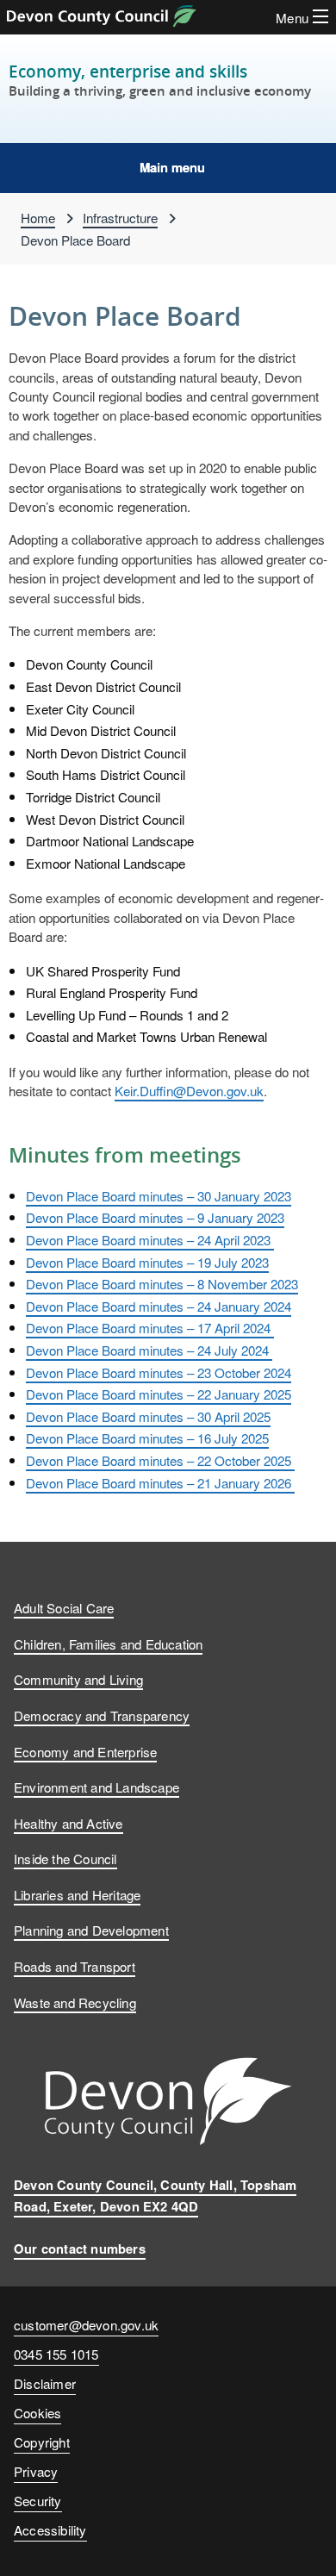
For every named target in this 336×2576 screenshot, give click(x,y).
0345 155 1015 (56, 2357)
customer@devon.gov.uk (86, 2324)
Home (38, 217)
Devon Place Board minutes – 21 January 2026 (160, 1482)
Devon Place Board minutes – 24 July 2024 (149, 1350)
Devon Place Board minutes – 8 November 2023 (162, 1283)
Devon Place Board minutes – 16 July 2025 (147, 1438)
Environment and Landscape (96, 1787)
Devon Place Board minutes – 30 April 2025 (148, 1416)
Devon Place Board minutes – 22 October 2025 (160, 1460)
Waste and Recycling (75, 2002)
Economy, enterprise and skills (128, 71)
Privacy (36, 2471)
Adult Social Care (64, 1607)
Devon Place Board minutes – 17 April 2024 (150, 1327)
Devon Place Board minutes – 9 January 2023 (155, 1217)
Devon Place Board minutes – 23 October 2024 (159, 1372)
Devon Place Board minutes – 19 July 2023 (147, 1262)
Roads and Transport (75, 1966)
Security (38, 2500)
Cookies (37, 2412)
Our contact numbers (80, 2249)
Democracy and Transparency (102, 1715)
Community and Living (78, 1679)
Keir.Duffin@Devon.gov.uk (189, 1090)
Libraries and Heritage (77, 1894)
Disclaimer (45, 2383)
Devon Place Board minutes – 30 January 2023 (159, 1195)
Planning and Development (91, 1930)
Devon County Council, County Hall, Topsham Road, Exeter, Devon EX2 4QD (155, 2196)
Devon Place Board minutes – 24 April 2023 (150, 1239)
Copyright (42, 2442)
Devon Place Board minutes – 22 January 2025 (159, 1394)
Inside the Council (65, 1858)
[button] (172, 168)
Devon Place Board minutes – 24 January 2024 (159, 1306)
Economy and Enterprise (85, 1751)
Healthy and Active (68, 1823)
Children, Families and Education (108, 1644)
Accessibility (50, 2529)
